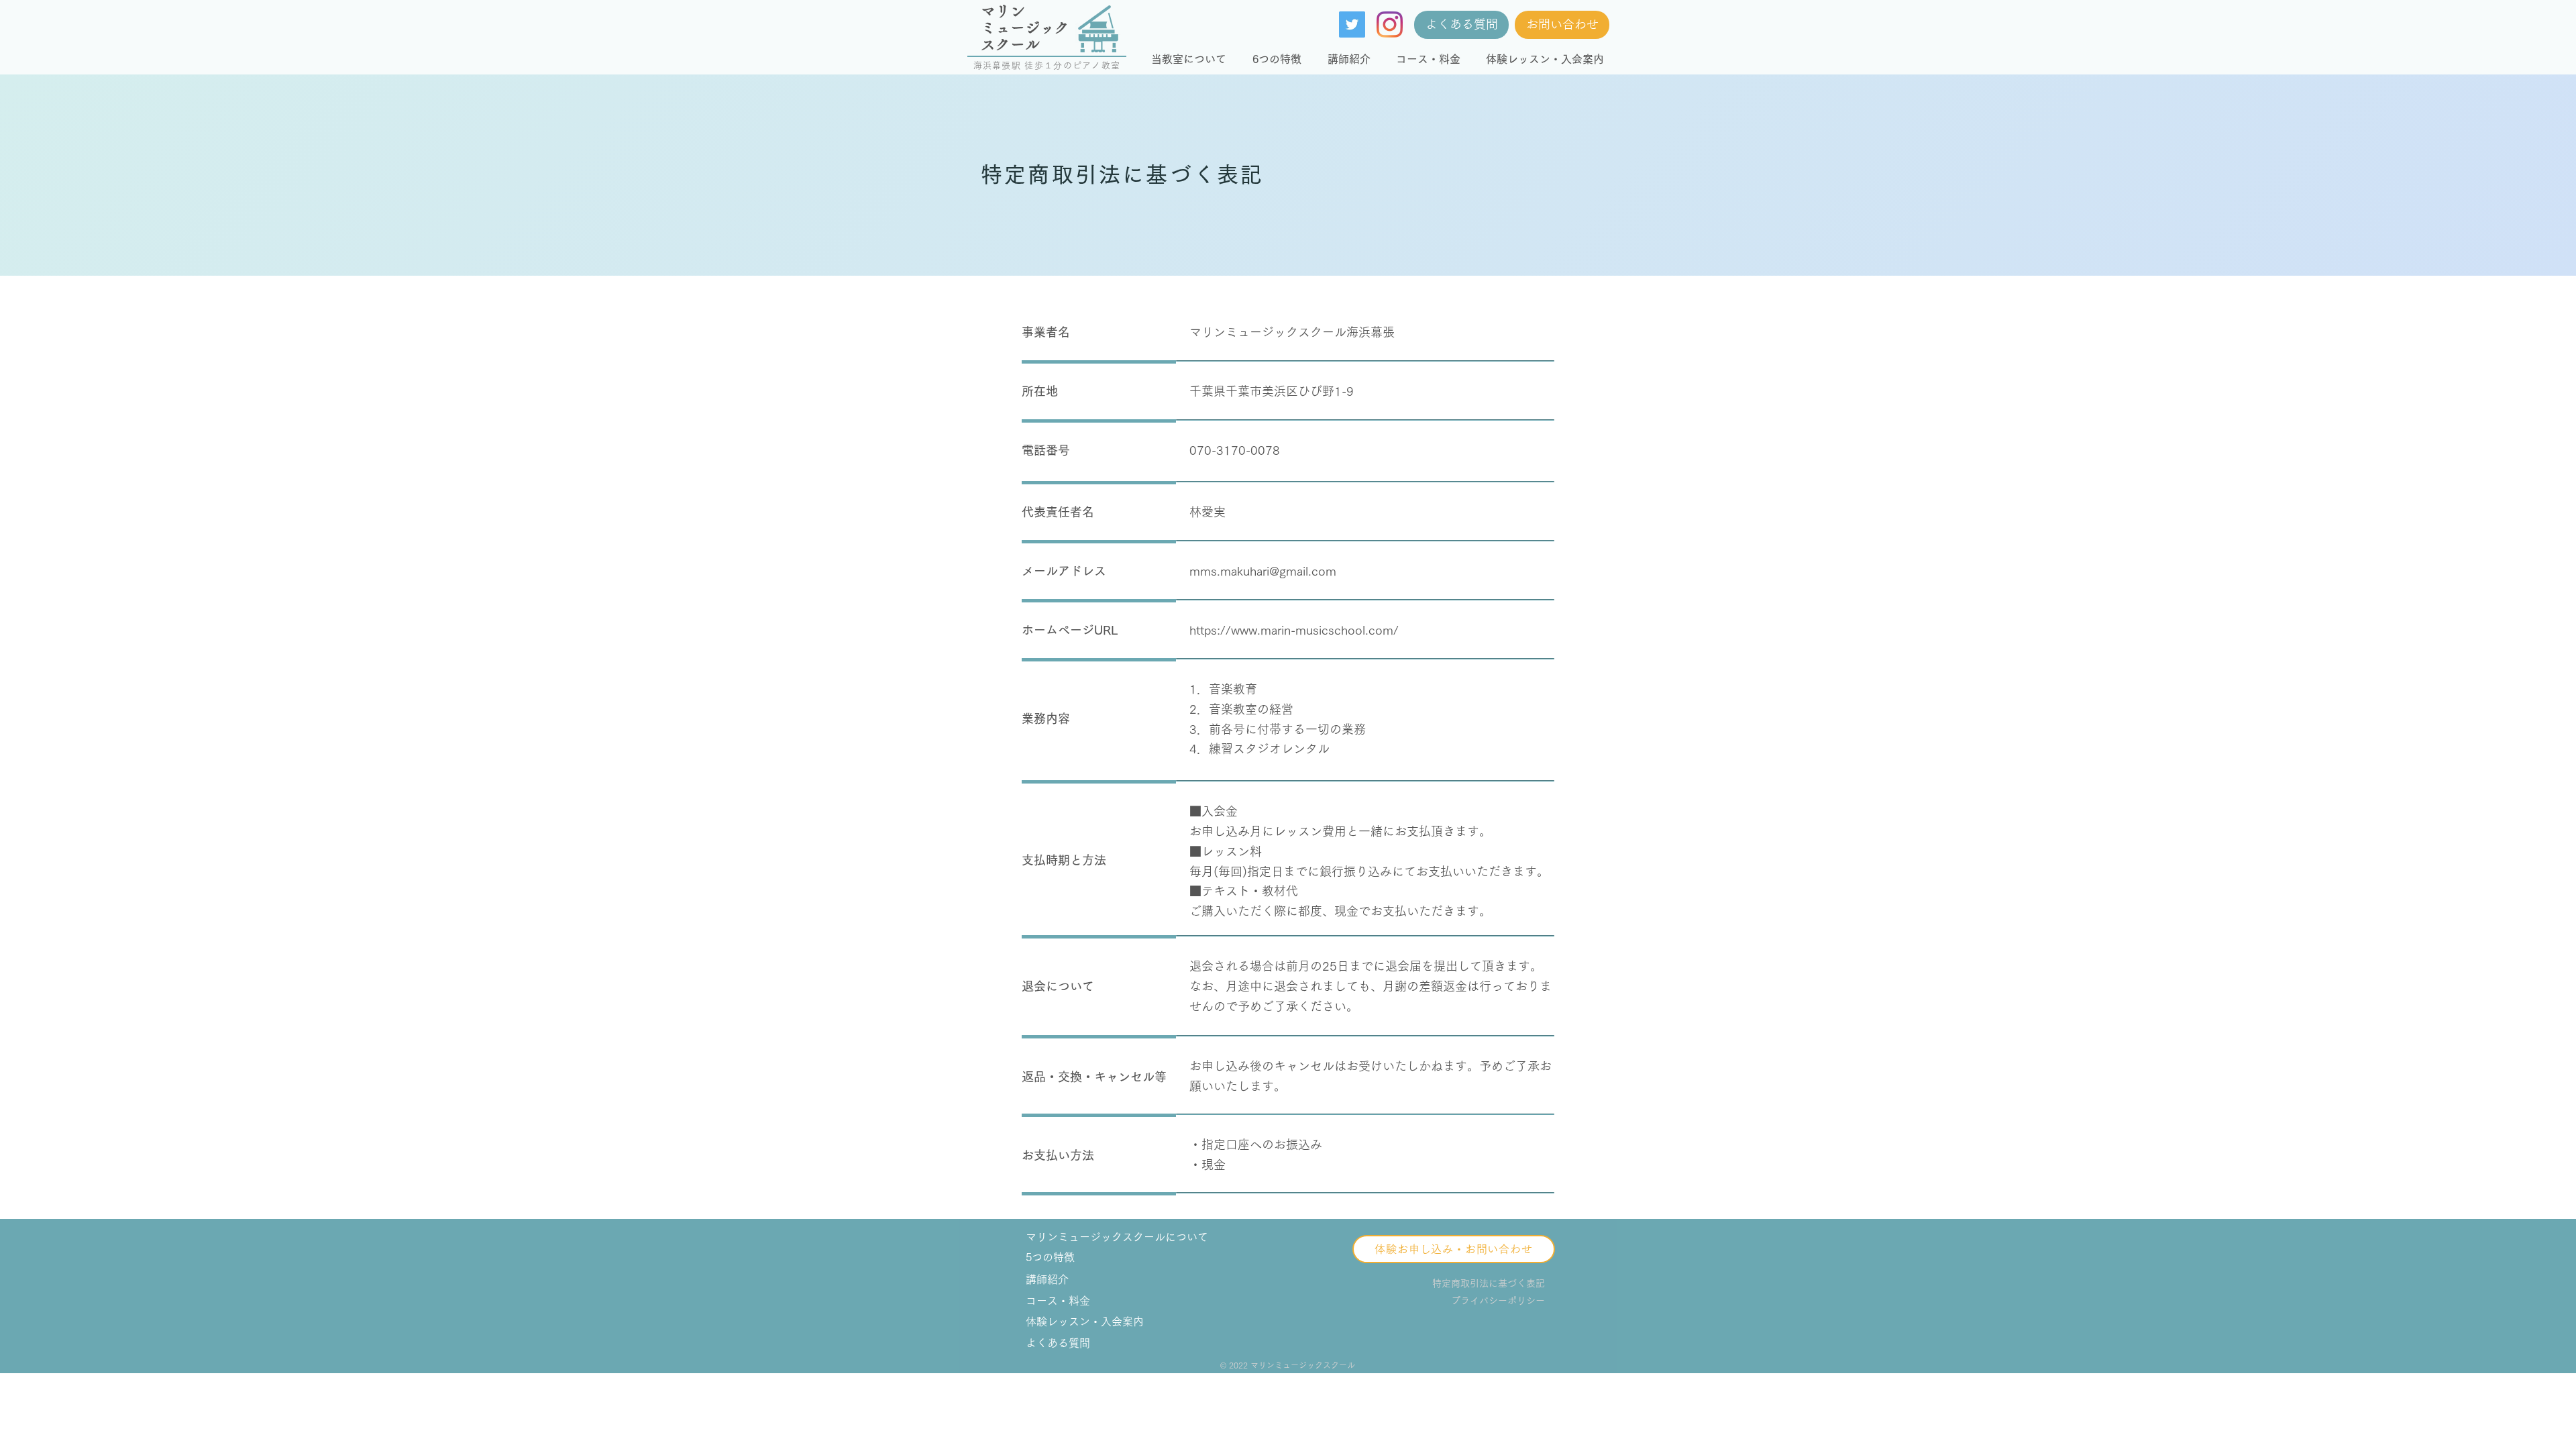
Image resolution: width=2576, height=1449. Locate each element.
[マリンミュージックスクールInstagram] (1390, 24)
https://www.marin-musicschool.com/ (1294, 630)
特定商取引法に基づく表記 (1489, 1283)
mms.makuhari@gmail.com (1263, 571)
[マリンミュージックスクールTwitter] (1352, 24)
